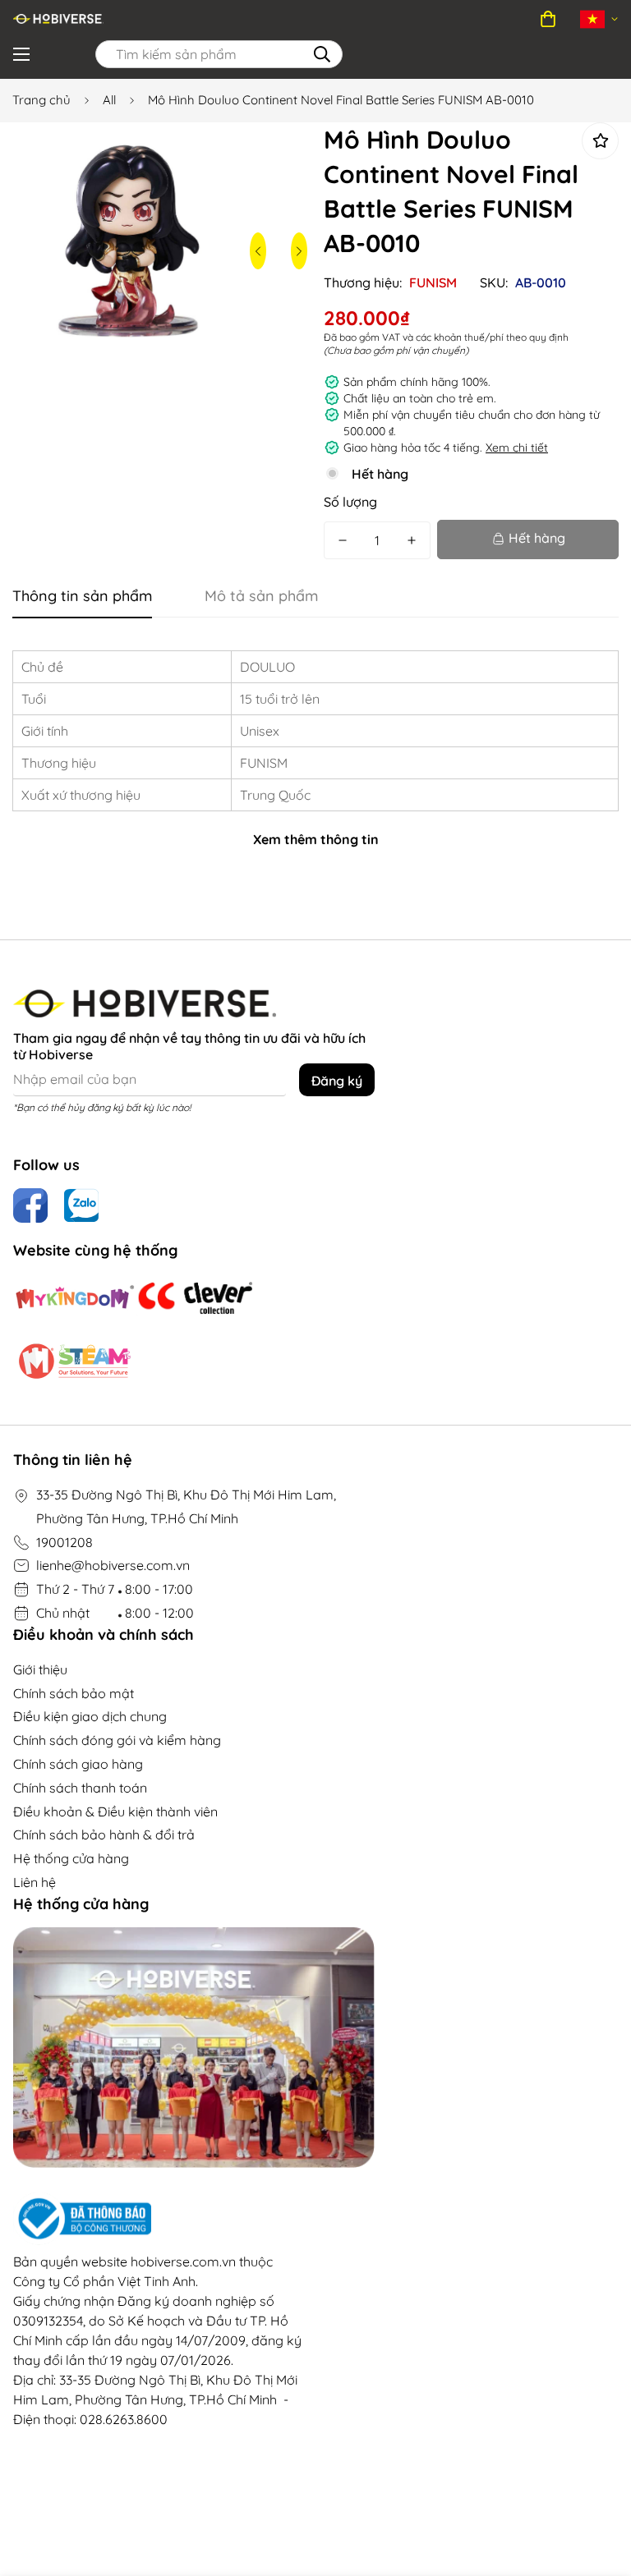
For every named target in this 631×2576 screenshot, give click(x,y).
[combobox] (219, 54)
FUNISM (433, 282)
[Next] (299, 251)
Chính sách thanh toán (80, 1788)
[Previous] (258, 251)
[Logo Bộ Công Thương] (158, 2219)
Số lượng (350, 502)
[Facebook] (30, 1205)
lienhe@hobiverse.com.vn (113, 1565)
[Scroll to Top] (599, 2486)
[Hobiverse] (58, 19)
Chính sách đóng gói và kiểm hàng (117, 1740)
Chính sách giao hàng (78, 1764)
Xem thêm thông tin (316, 839)
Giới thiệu (40, 1669)
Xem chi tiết (517, 448)
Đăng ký (337, 1081)
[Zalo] (81, 1205)
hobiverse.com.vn (183, 2261)
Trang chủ (41, 100)
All (109, 100)
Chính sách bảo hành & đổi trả (104, 1834)
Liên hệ (35, 1882)
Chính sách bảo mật (74, 1693)
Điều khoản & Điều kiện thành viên (115, 1811)
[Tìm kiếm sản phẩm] (322, 54)
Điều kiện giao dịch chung (90, 1716)
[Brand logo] (75, 1298)
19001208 (64, 1542)
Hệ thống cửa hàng (71, 1858)
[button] (548, 19)
